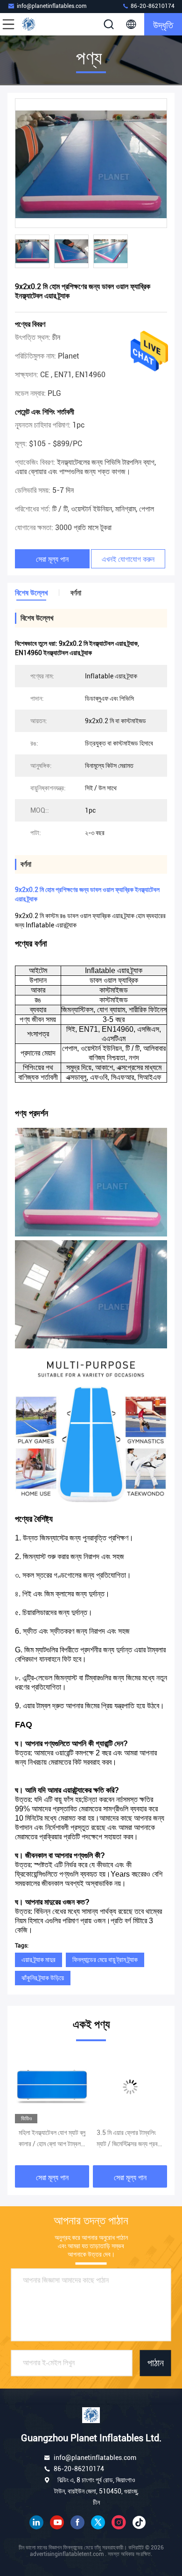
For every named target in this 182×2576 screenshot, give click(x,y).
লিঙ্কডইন (36, 2522)
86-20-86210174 (152, 6)
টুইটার (98, 2522)
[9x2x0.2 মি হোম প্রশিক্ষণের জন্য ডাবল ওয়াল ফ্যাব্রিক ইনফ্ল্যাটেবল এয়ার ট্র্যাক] (91, 164)
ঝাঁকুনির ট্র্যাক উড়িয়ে (43, 1978)
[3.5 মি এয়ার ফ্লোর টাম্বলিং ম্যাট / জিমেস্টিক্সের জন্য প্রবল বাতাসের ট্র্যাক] (60, 2087)
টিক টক (139, 2522)
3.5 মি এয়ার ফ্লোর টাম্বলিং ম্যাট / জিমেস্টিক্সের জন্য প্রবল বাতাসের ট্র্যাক (59, 2139)
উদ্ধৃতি (163, 24)
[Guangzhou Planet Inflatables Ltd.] (39, 24)
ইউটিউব (57, 2522)
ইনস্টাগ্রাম (119, 2522)
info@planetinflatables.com (52, 6)
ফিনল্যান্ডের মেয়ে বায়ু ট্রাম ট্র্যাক (105, 1960)
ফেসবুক (77, 2522)
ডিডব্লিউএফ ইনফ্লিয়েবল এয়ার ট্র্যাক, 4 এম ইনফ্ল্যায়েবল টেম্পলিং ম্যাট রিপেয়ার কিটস (138, 2139)
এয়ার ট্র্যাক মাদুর (38, 1960)
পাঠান (156, 2363)
